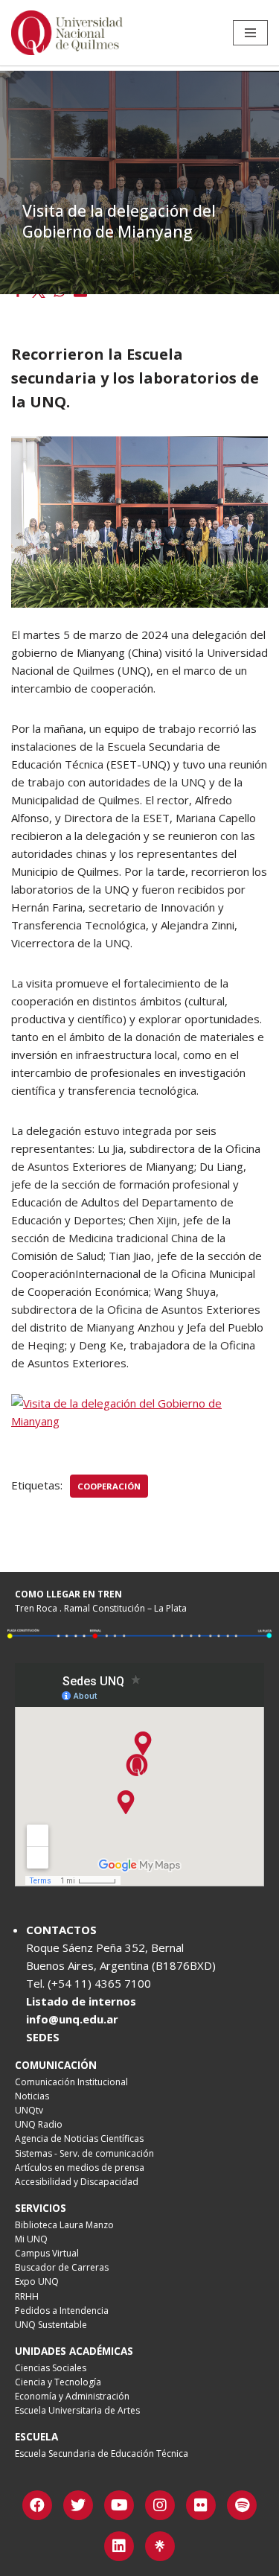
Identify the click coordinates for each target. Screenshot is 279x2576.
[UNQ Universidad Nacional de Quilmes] (67, 33)
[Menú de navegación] (250, 33)
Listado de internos (81, 2001)
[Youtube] (119, 2505)
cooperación (109, 1486)
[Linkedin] (119, 2546)
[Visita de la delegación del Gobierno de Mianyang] (139, 1421)
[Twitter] (78, 2505)
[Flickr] (201, 2505)
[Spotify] (242, 2505)
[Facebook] (37, 2505)
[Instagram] (160, 2505)
